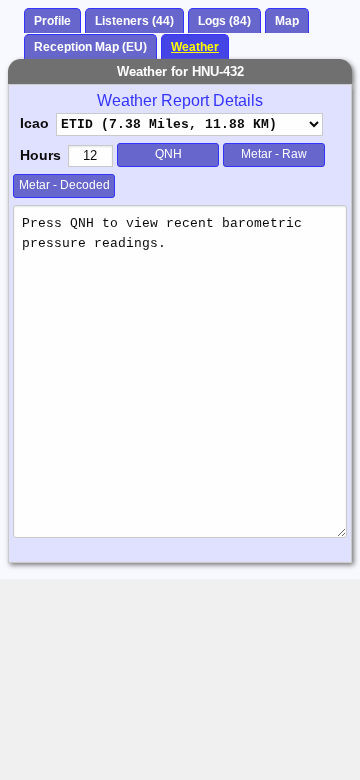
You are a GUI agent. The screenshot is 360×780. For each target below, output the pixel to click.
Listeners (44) (134, 21)
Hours (40, 155)
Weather (195, 47)
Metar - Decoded (64, 185)
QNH (168, 154)
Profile (52, 21)
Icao (34, 123)
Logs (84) (224, 21)
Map (287, 21)
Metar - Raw (274, 154)
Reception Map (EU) (90, 47)
